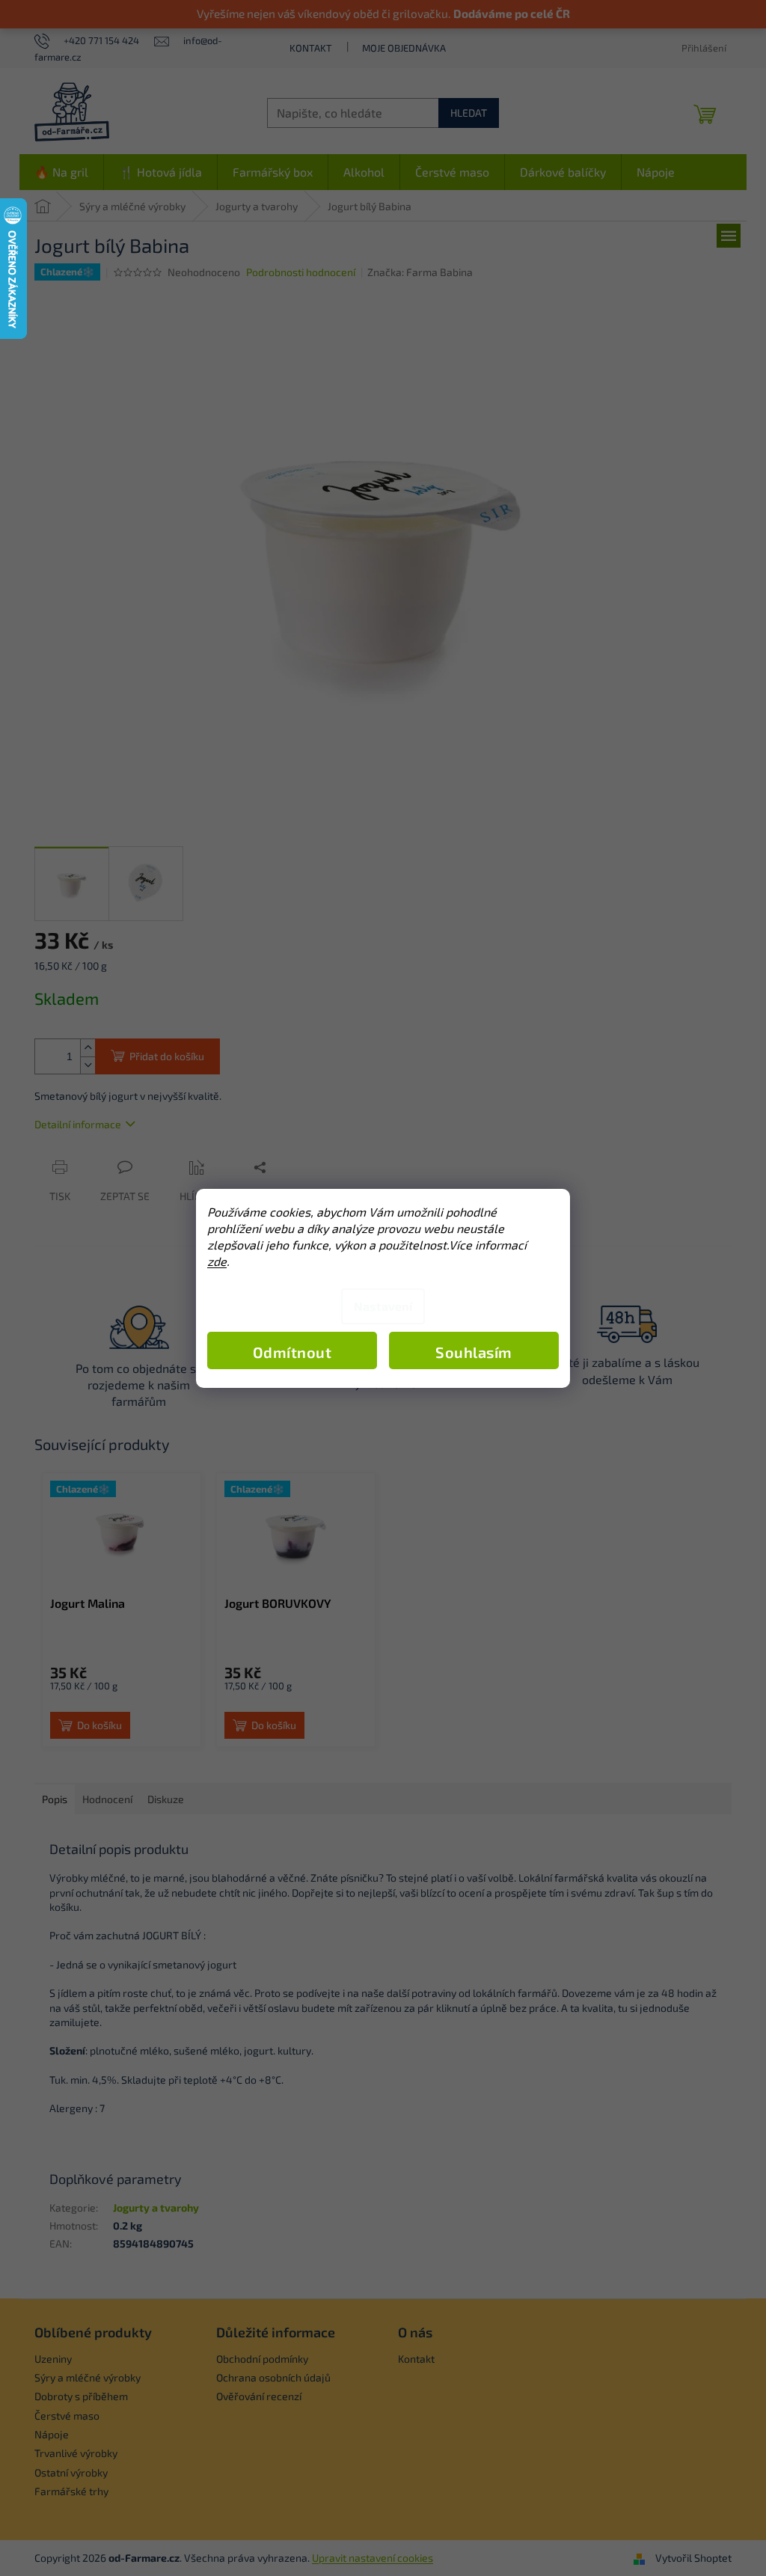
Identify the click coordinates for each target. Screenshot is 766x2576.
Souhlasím (474, 1352)
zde (217, 1261)
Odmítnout (292, 1352)
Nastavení (383, 1306)
